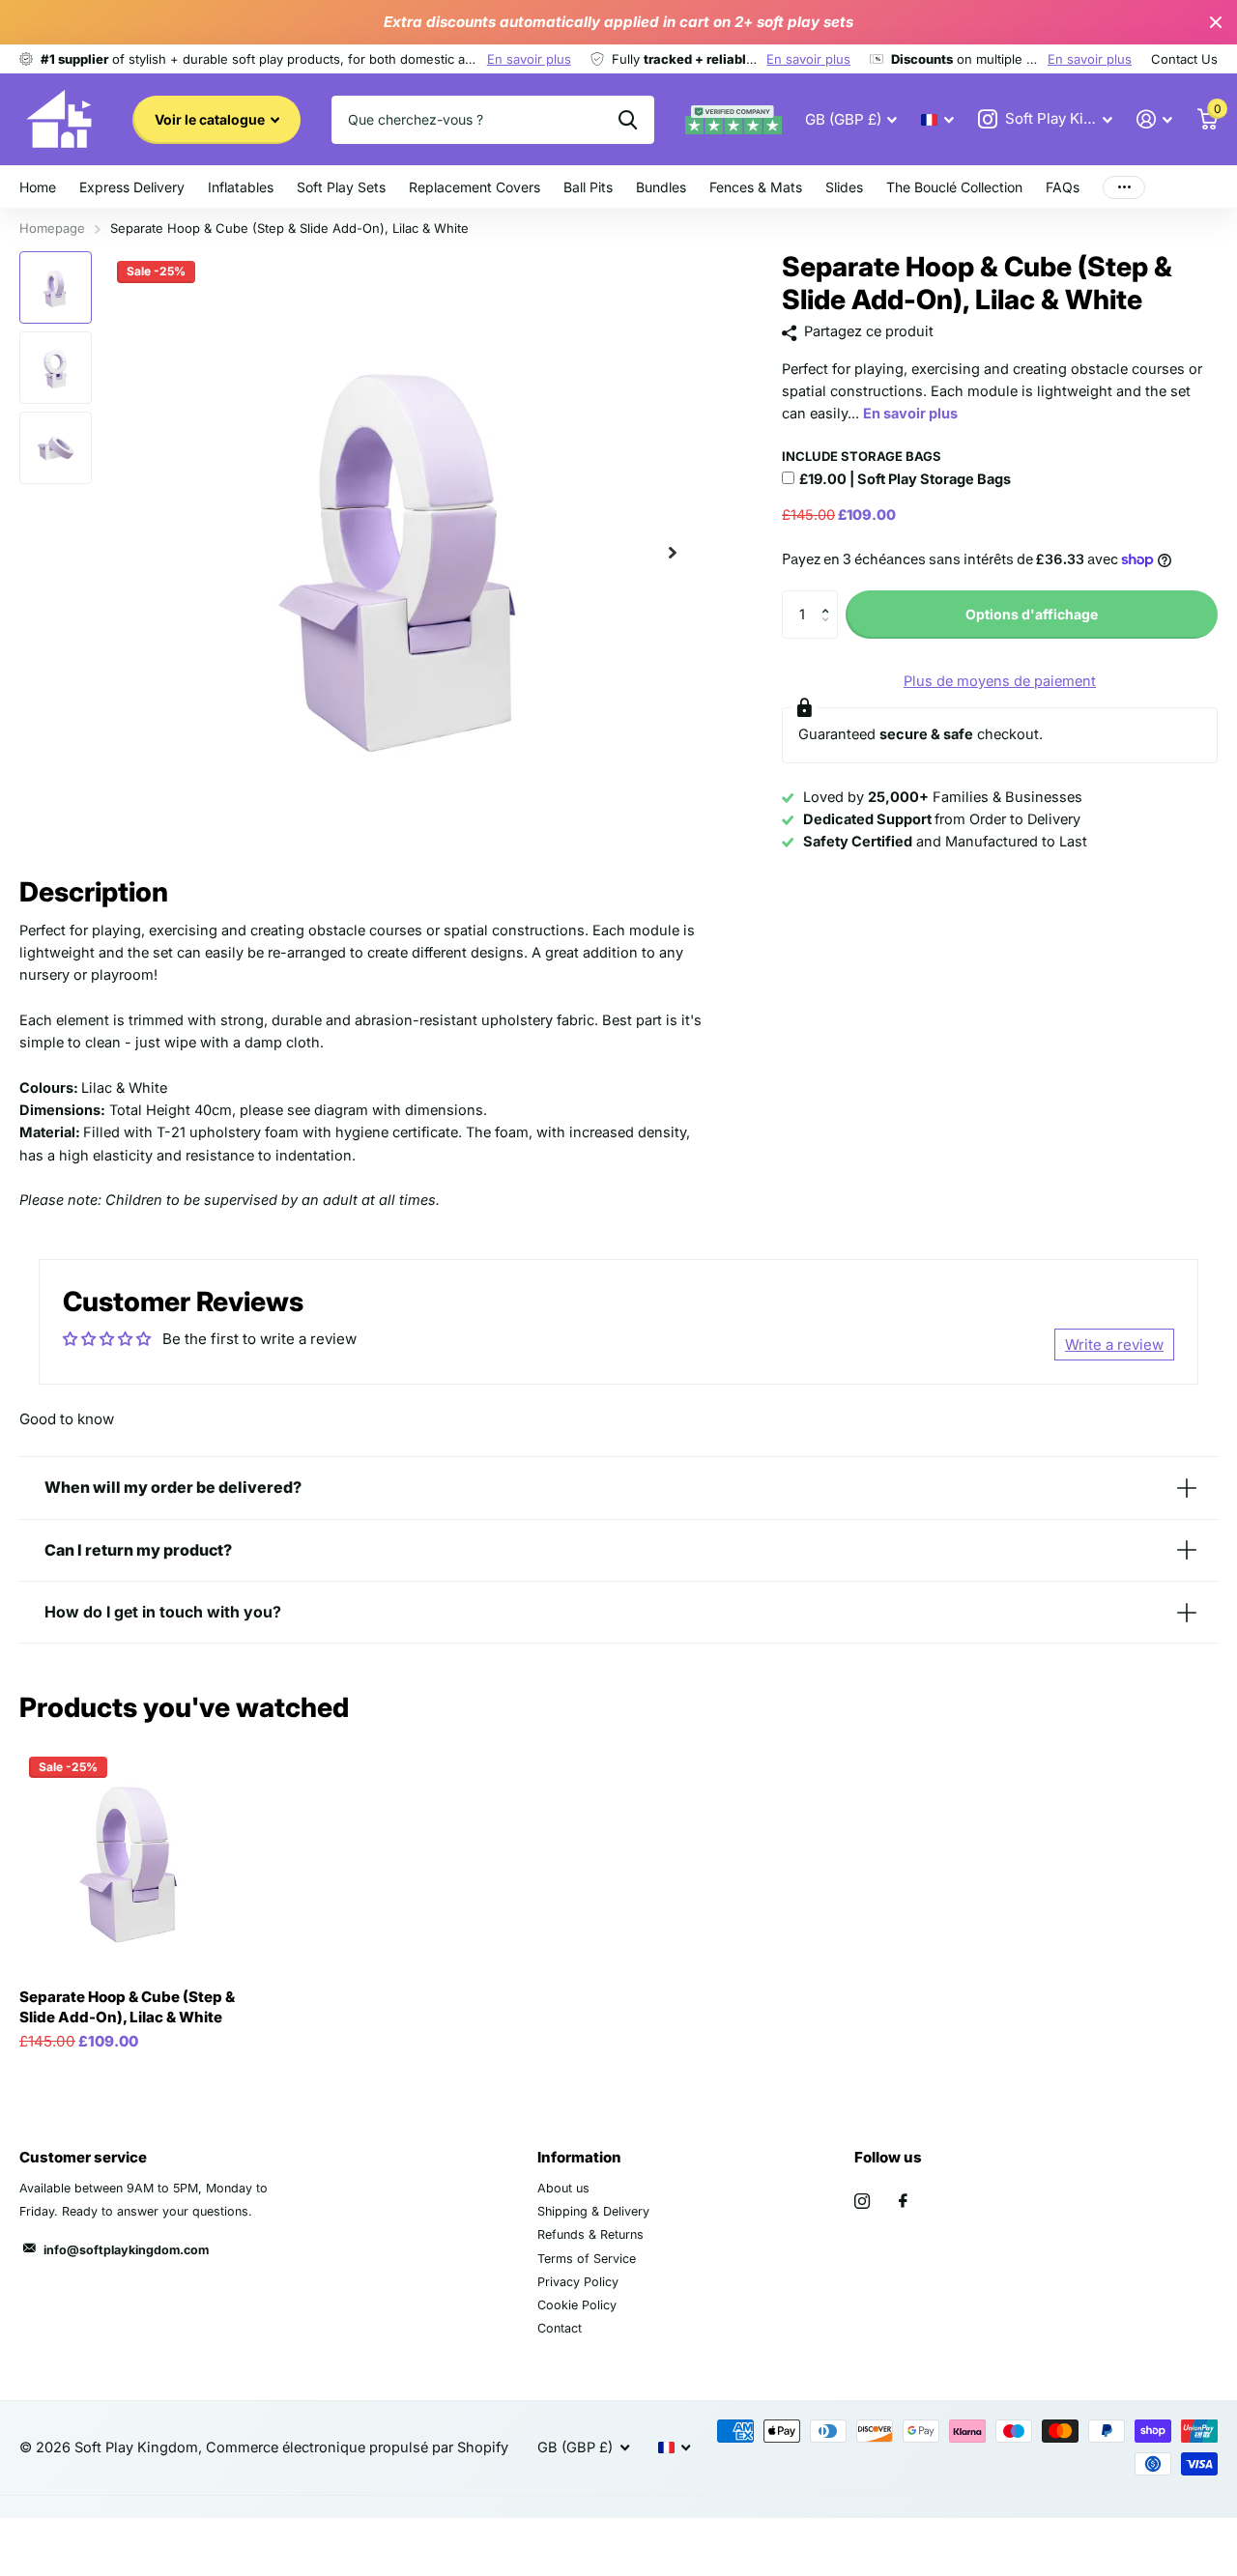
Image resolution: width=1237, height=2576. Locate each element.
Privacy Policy (578, 2282)
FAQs (1063, 187)
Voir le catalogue (211, 119)
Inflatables (241, 187)
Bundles (661, 187)
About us (563, 2188)
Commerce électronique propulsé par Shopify (357, 2447)
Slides (844, 187)
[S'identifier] (1155, 119)
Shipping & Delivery (593, 2211)
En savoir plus (529, 59)
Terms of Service (587, 2259)
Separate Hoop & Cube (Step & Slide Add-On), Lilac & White (127, 2007)
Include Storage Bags (862, 456)
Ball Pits (588, 187)
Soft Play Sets (341, 187)
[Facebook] (903, 2201)
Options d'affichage (1032, 614)
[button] (673, 552)
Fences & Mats (756, 187)
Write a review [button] (1114, 1345)
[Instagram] (862, 2201)
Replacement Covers (475, 187)
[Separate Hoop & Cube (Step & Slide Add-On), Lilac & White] (133, 1860)
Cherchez (628, 120)
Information (579, 2157)
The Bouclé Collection (954, 187)
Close (1216, 22)
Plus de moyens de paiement (1000, 681)
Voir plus (1124, 187)
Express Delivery (132, 187)
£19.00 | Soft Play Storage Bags (905, 479)
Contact (560, 2328)
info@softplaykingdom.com (126, 2250)
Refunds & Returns (590, 2234)
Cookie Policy (577, 2305)
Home (38, 187)
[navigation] (56, 287)
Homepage (52, 228)
